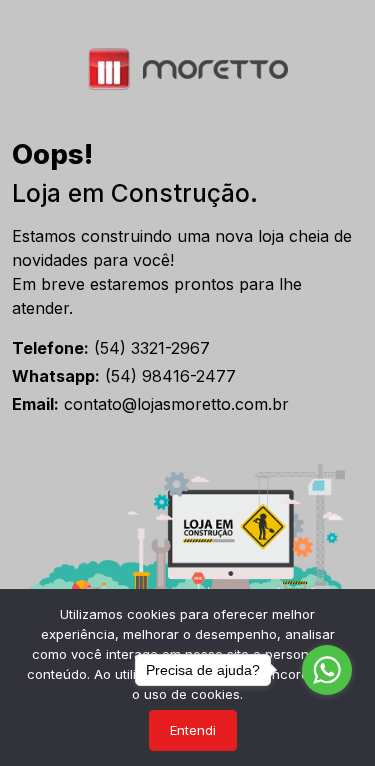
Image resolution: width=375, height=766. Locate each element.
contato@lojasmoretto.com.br (150, 404)
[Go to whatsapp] (327, 670)
